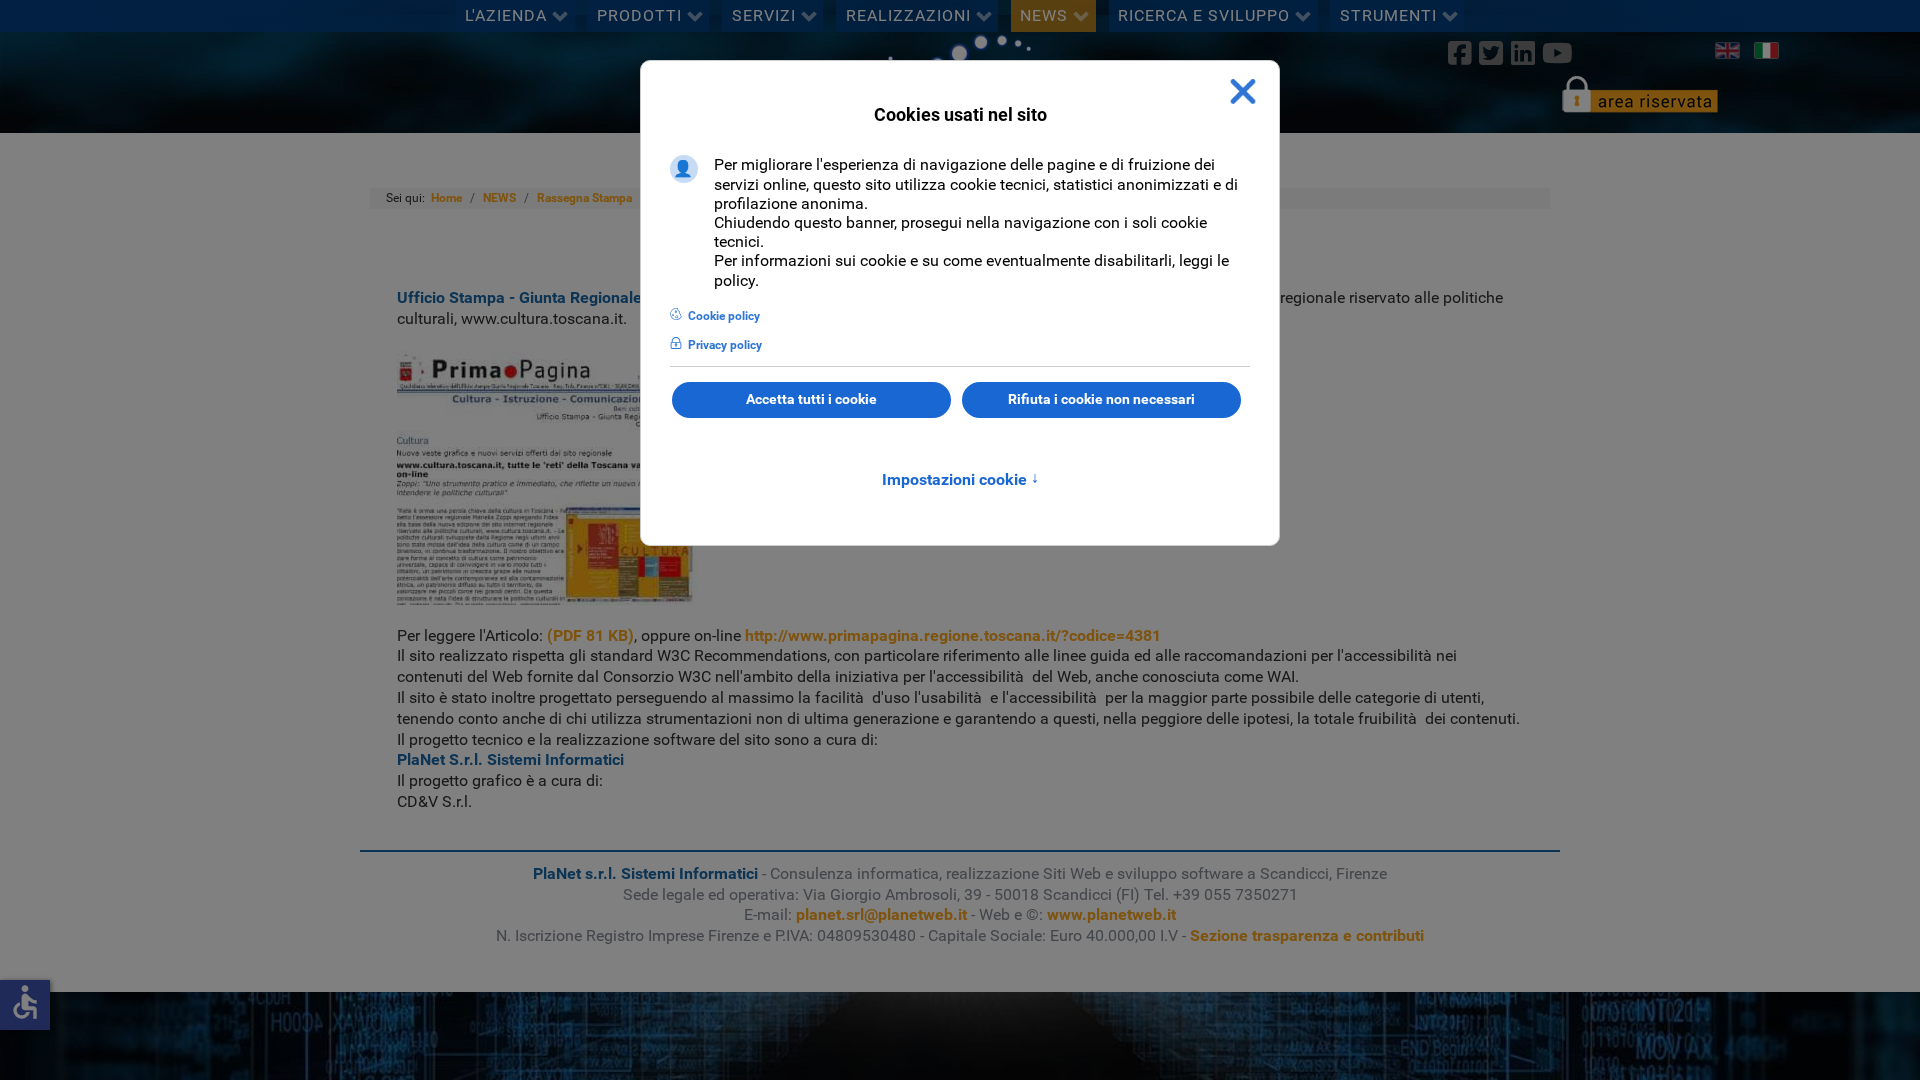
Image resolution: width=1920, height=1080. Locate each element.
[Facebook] (1460, 53)
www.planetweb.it (1111, 914)
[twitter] (1491, 53)
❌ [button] (1243, 91)
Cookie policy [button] (724, 316)
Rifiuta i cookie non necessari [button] (1101, 399)
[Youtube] (1557, 53)
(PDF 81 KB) (590, 635)
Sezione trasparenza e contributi (1307, 935)
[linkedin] (1522, 53)
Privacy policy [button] (725, 345)
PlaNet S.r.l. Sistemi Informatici (510, 759)
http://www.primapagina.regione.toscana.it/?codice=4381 (953, 635)
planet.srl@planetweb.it (881, 914)
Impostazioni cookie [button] (960, 479)
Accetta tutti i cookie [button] (811, 399)
